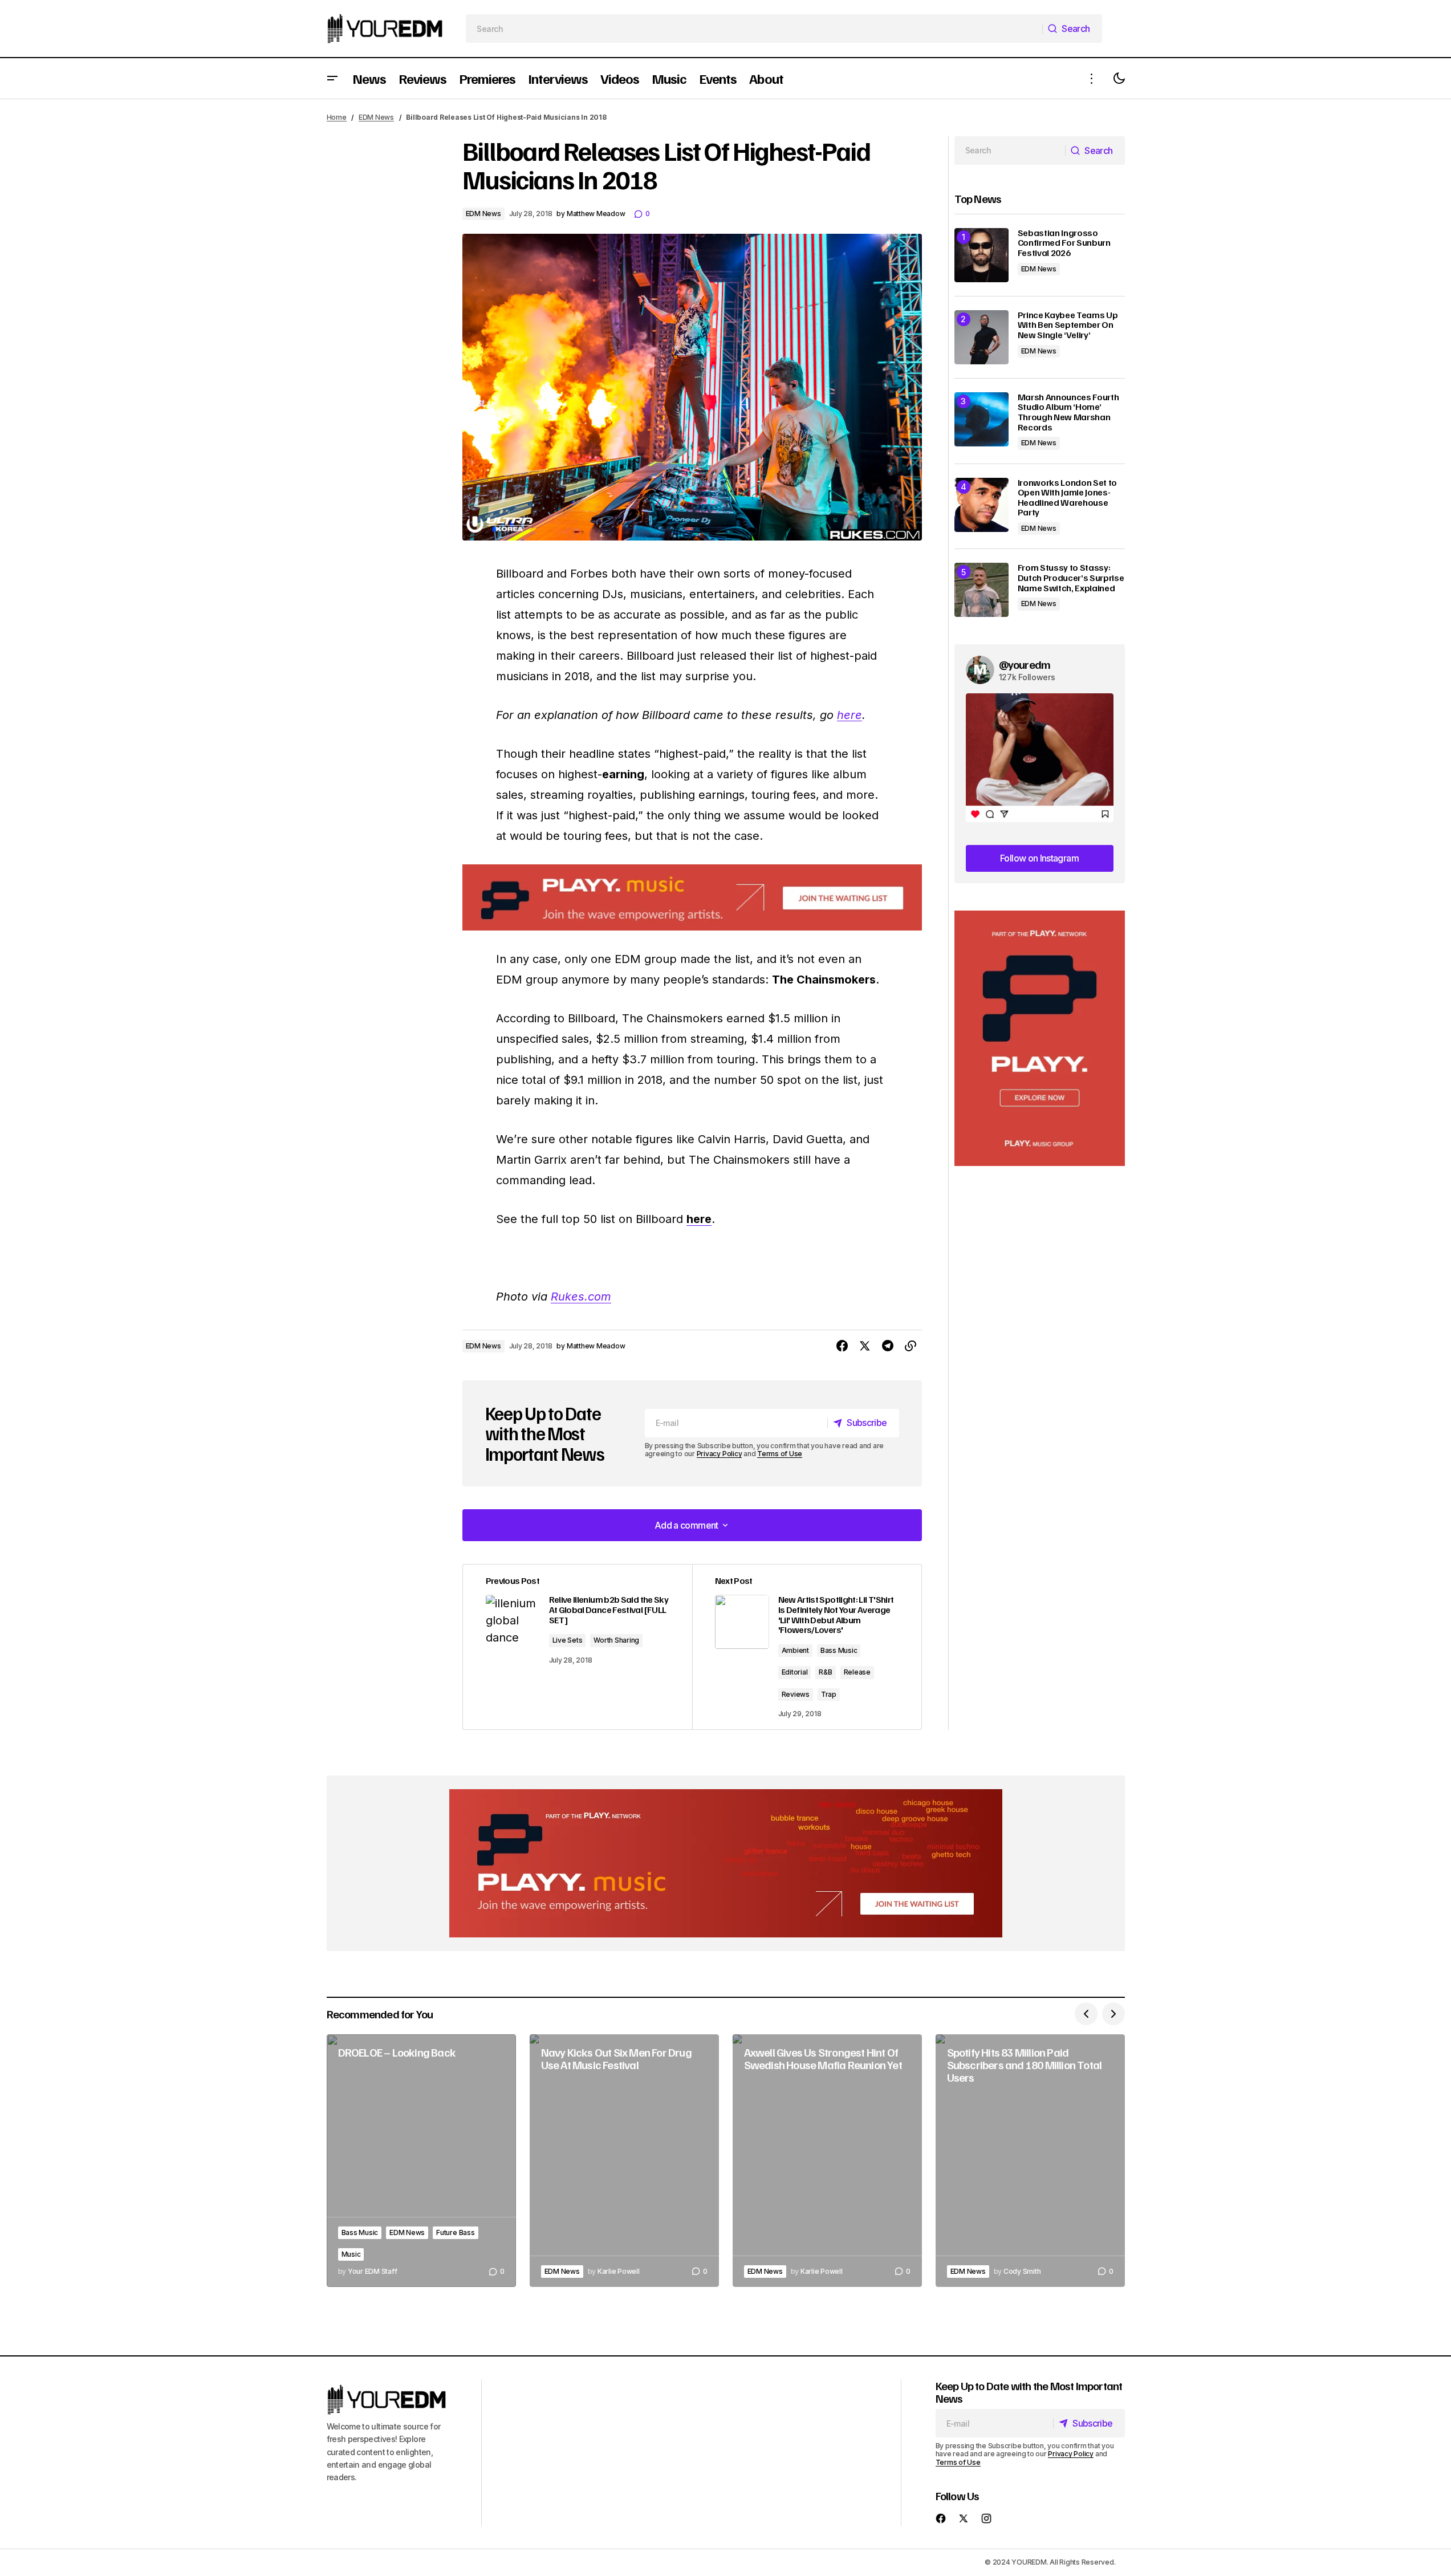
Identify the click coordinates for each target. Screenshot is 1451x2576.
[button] (332, 78)
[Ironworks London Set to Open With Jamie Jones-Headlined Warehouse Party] (981, 505)
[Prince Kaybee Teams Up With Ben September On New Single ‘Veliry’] (981, 337)
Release (857, 1672)
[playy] (692, 898)
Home (337, 117)
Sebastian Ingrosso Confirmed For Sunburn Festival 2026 (1064, 243)
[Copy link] (911, 1346)
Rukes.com (581, 1297)
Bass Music (839, 1650)
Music (351, 2254)
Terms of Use (780, 1454)
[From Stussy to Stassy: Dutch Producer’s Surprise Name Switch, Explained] (981, 590)
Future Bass (455, 2232)
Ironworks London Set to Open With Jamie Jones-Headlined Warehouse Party (1068, 498)
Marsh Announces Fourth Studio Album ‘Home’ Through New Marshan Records (1068, 412)
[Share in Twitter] (865, 1346)
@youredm (1025, 664)
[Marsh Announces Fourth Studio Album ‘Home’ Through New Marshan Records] (981, 419)
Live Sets (568, 1640)
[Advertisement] (1040, 1039)
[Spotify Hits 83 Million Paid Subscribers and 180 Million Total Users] (1030, 2161)
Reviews (796, 1694)
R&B (825, 1672)
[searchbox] (754, 29)
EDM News (376, 117)
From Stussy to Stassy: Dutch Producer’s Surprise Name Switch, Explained (1071, 578)
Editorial (795, 1672)
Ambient (795, 1650)
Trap (829, 1694)
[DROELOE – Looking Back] (421, 2161)
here (850, 715)
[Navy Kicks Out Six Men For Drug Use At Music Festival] (624, 2161)
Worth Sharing (616, 1640)
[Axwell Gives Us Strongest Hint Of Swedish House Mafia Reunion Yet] (827, 2161)
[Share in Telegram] (888, 1346)
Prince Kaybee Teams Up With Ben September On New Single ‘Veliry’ (1068, 325)
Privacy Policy (720, 1454)
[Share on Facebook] (842, 1346)
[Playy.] (726, 1863)
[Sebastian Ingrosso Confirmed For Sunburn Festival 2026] (981, 255)
